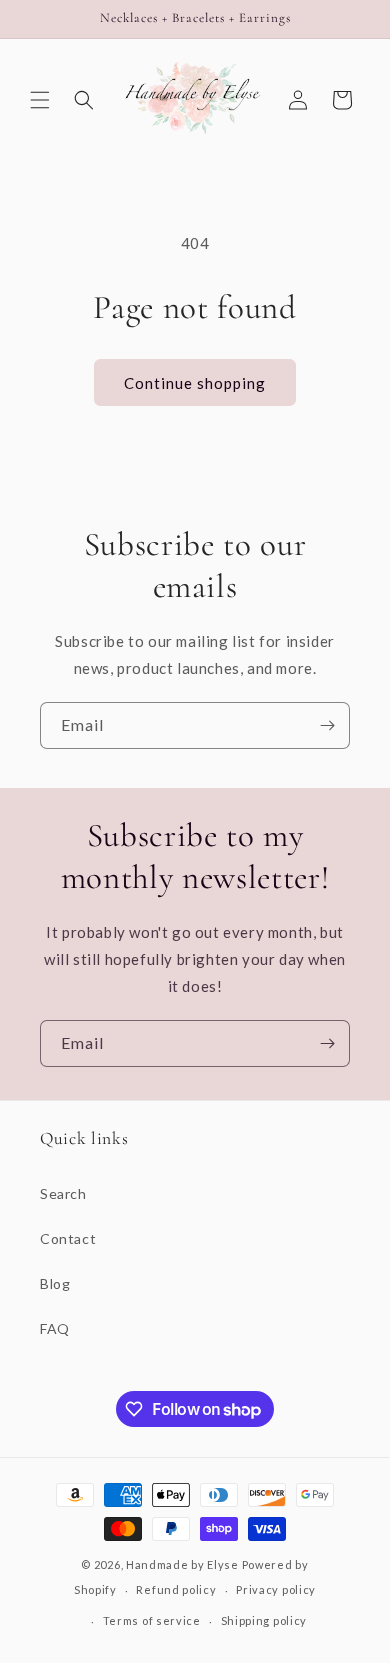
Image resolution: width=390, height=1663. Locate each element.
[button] (40, 100)
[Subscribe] (327, 725)
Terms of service (152, 1620)
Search (63, 1193)
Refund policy (176, 1589)
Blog (55, 1283)
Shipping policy (264, 1620)
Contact (68, 1238)
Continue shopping (195, 383)
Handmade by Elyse (182, 1564)
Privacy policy (276, 1589)
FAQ (55, 1328)
